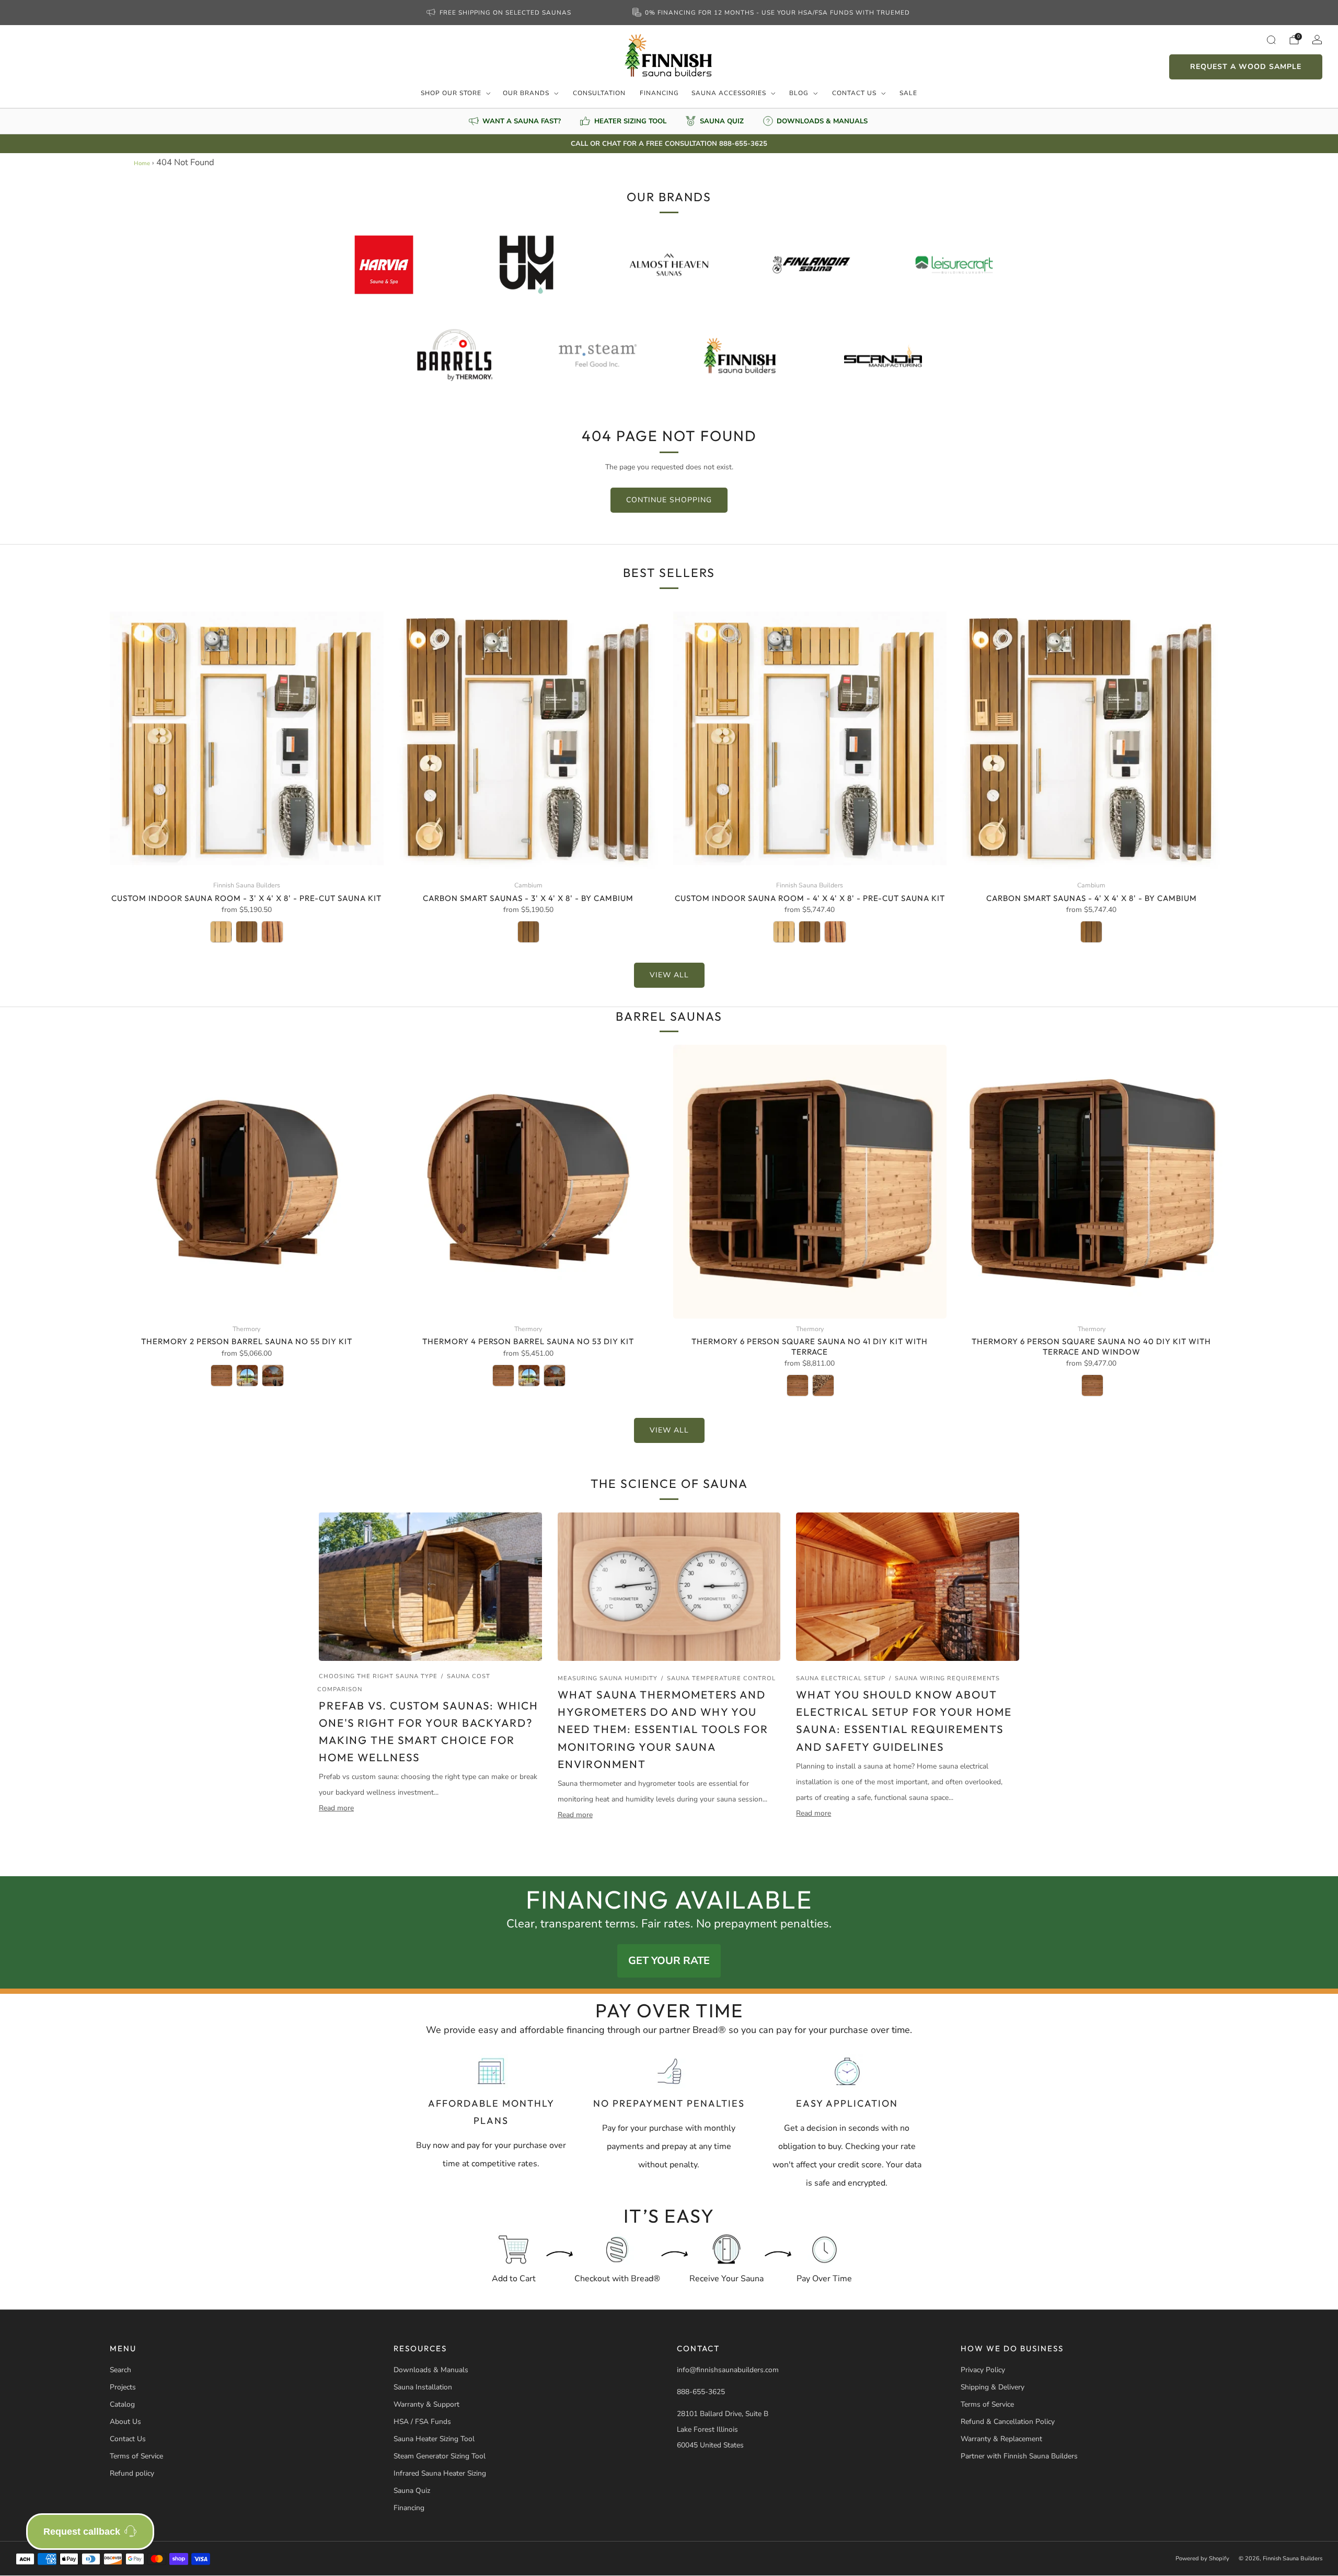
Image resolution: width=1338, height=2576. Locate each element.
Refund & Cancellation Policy (1008, 2422)
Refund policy (132, 2473)
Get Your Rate (669, 1961)
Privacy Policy (983, 2370)
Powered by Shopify (1202, 2558)
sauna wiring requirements (947, 1678)
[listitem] (500, 13)
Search (120, 2370)
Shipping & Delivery (993, 2387)
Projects (123, 2387)
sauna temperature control (721, 1678)
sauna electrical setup (841, 1678)
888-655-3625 (701, 2392)
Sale (908, 93)
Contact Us (854, 93)
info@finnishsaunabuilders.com (728, 2370)
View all (669, 975)
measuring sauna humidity (608, 1678)
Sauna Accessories (729, 93)
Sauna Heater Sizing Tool (434, 2439)
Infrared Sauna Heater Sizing (440, 2473)
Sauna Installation (423, 2387)
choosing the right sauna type (378, 1676)
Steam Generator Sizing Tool (440, 2456)
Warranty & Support (426, 2404)
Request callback (82, 2532)
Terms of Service (136, 2456)
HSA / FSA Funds (422, 2422)
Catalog (122, 2404)
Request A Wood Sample (1246, 67)
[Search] (1271, 40)
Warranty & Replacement (1001, 2439)
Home (142, 163)
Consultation (599, 93)
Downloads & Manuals (431, 2370)
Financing (659, 93)
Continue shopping (669, 500)
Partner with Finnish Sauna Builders (1019, 2456)
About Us (125, 2422)
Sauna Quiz (412, 2491)
